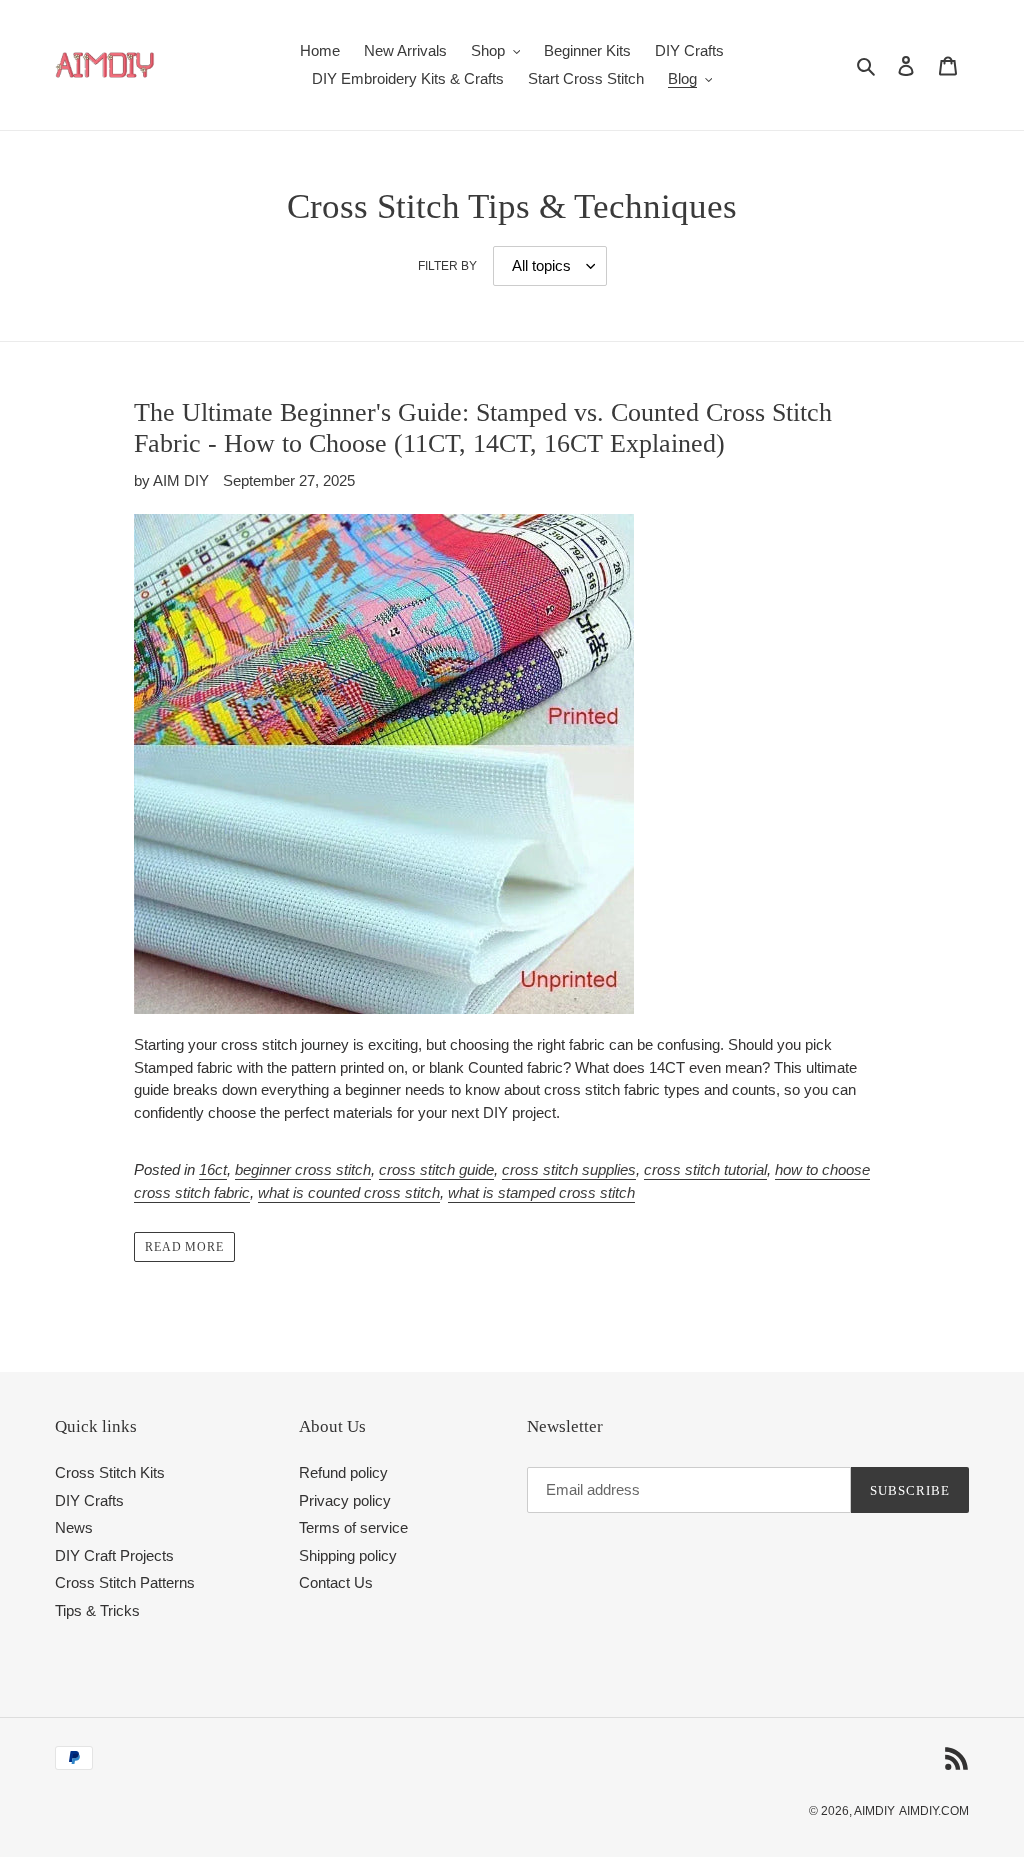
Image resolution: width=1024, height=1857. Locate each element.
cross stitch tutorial (705, 1169)
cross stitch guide (436, 1169)
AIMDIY (874, 1811)
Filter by (447, 266)
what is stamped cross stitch (541, 1192)
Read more (185, 1247)
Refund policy (343, 1472)
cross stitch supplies (569, 1169)
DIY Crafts (89, 1500)
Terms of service (353, 1527)
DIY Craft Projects (114, 1555)
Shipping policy (348, 1555)
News (74, 1527)
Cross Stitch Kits (110, 1472)
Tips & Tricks (97, 1610)
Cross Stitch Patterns (125, 1582)
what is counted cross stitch (349, 1192)
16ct (213, 1169)
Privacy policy (345, 1500)
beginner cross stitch (303, 1169)
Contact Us (336, 1582)
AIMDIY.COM (934, 1811)
